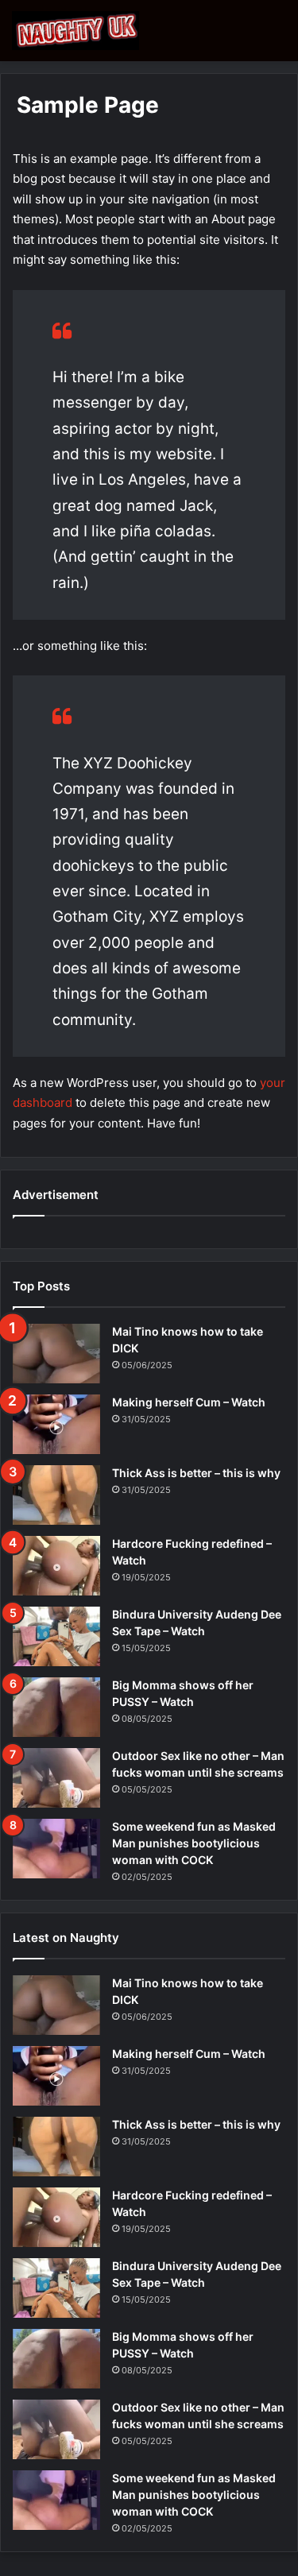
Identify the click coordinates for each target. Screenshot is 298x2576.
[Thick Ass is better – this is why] (56, 1495)
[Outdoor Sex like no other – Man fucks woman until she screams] (56, 1778)
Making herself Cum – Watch (189, 1402)
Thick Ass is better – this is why (196, 1473)
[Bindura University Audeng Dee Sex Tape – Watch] (56, 1636)
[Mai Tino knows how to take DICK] (56, 1354)
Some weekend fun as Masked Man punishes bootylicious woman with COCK (194, 1843)
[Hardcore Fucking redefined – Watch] (56, 1566)
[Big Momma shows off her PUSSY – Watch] (56, 1707)
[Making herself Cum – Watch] (56, 1424)
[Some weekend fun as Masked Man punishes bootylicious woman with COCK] (56, 1849)
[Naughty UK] (75, 31)
